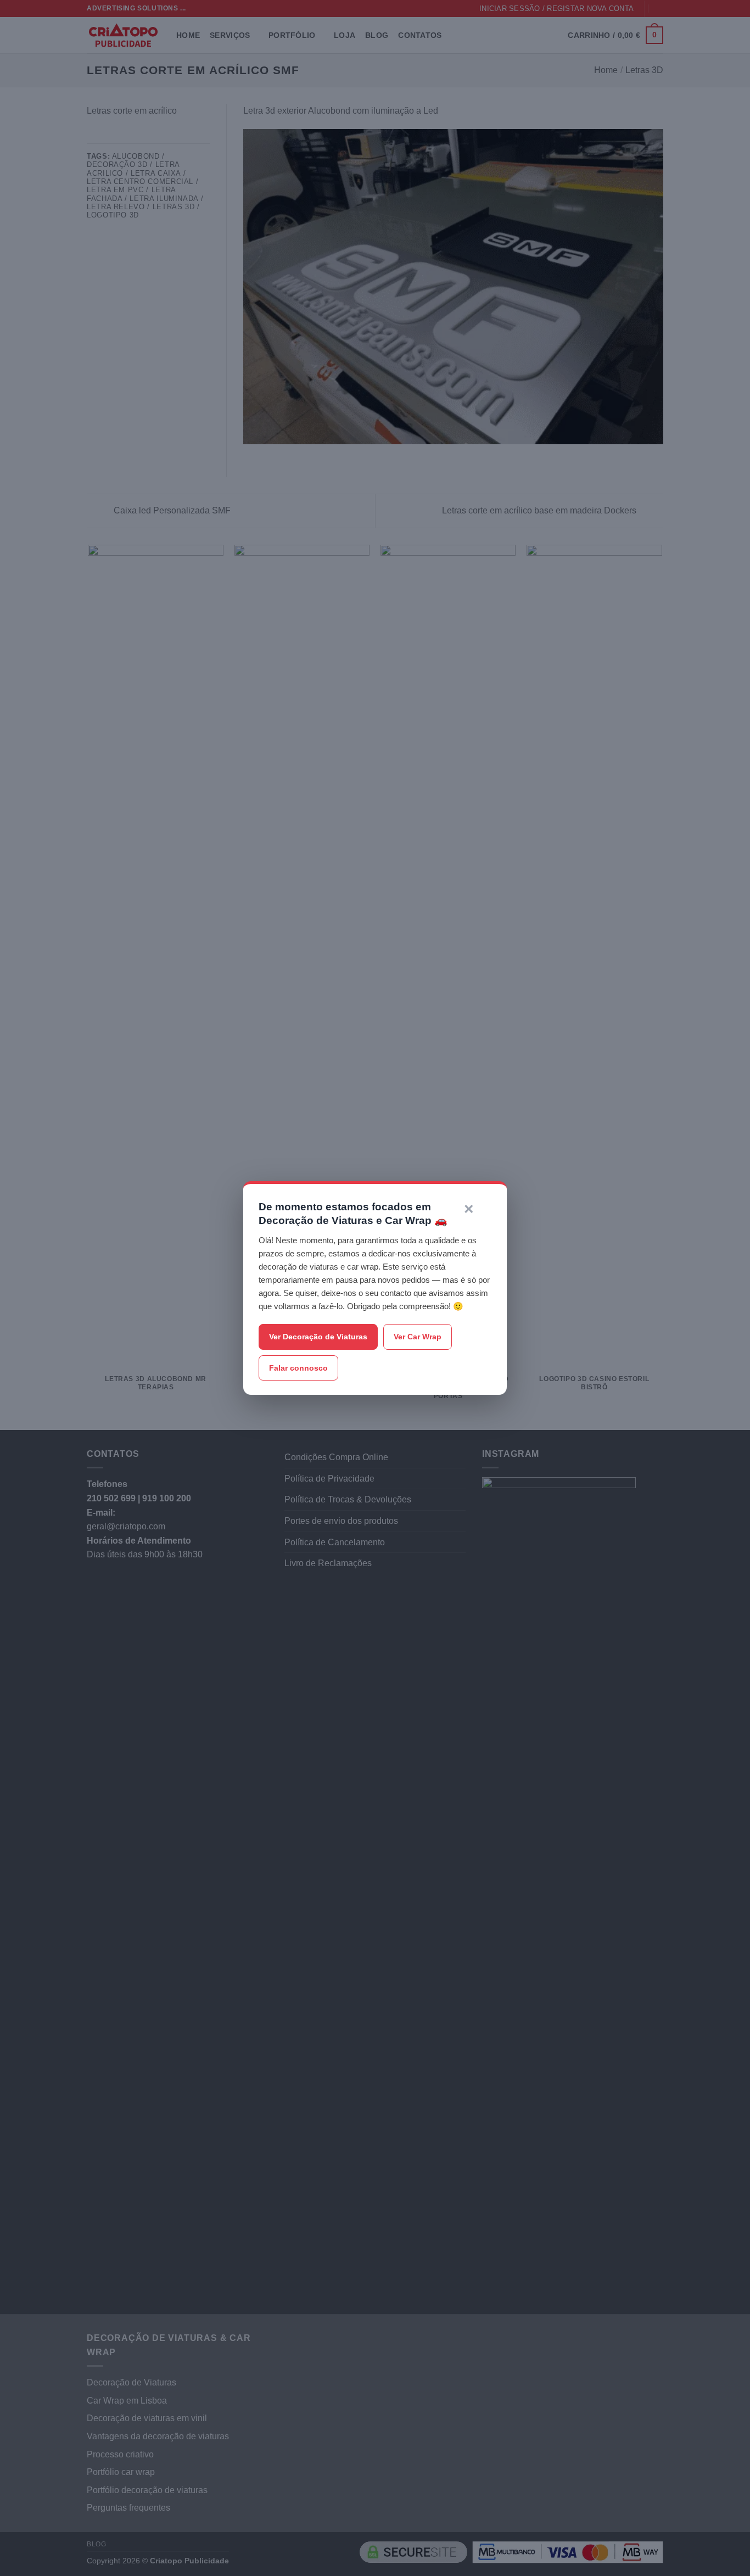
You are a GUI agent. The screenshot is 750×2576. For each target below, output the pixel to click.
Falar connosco (298, 1368)
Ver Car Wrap (418, 1337)
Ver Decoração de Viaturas (318, 1337)
